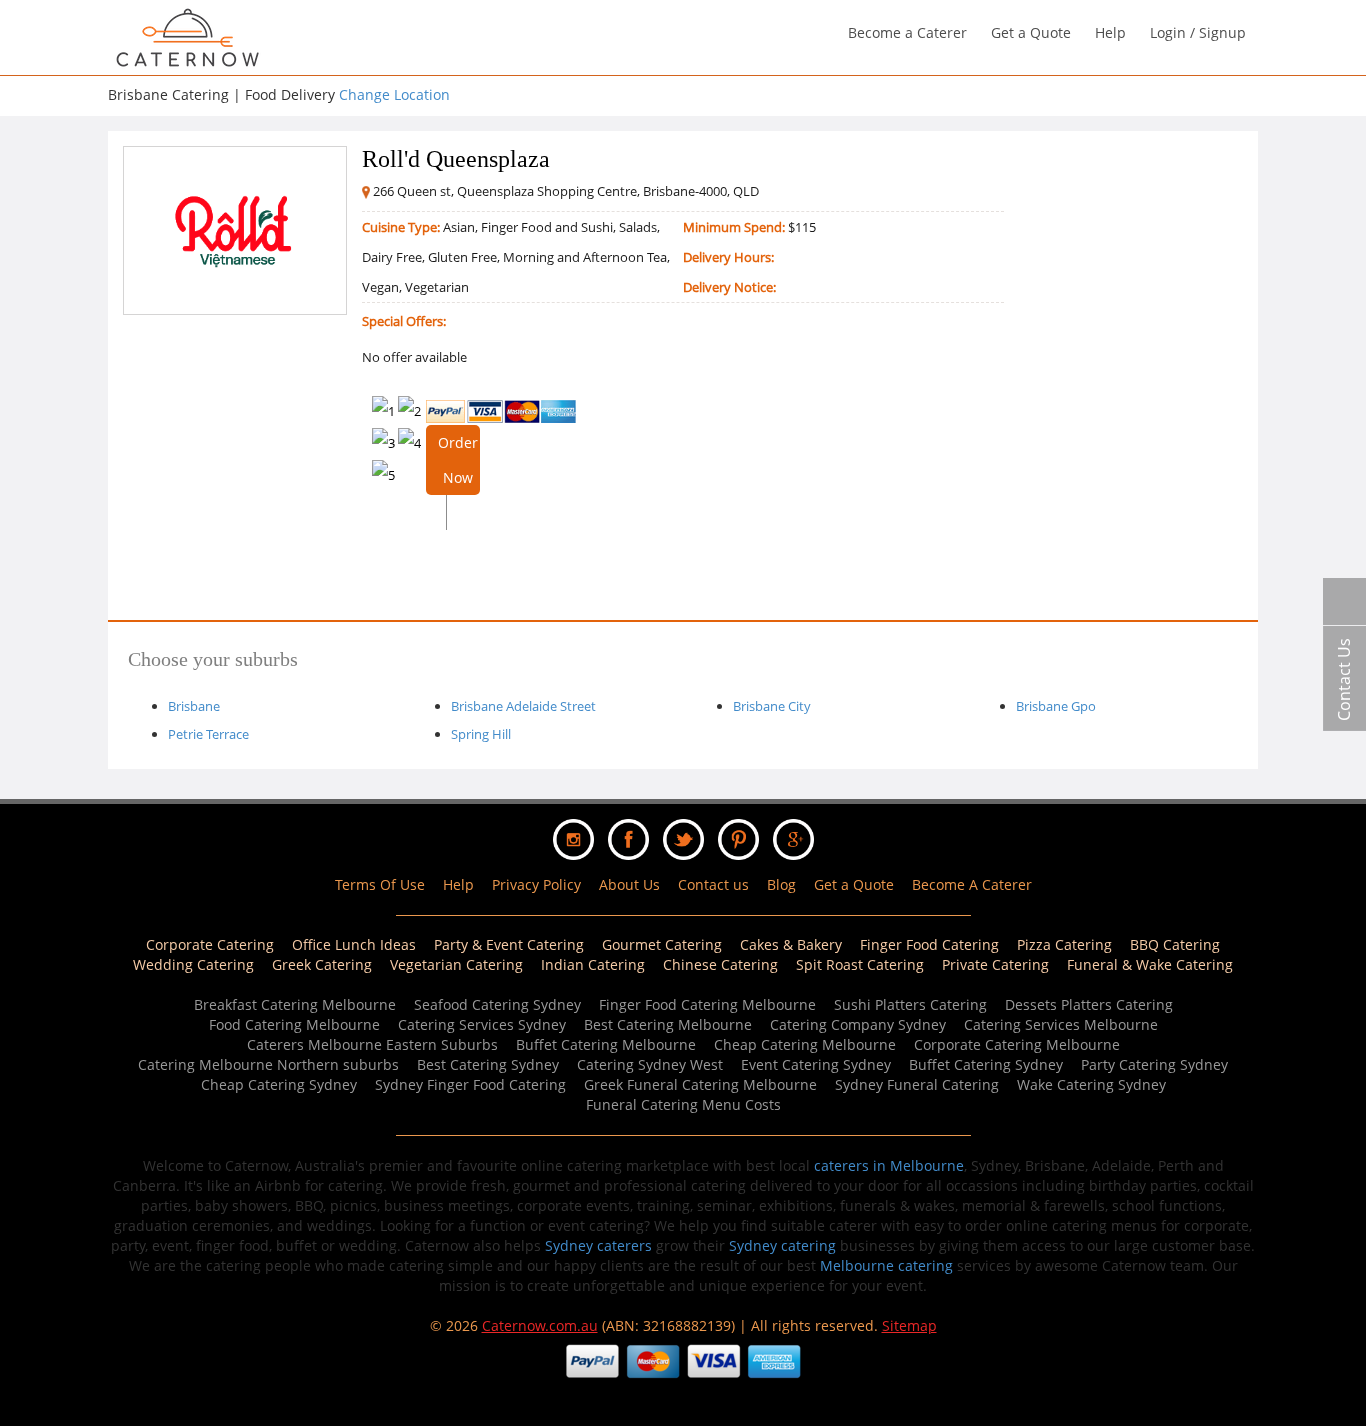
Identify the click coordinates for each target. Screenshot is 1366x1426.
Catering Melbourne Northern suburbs (268, 1064)
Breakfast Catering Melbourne (295, 1004)
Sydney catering (782, 1245)
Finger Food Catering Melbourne (707, 1004)
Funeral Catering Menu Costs (683, 1104)
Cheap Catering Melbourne (805, 1044)
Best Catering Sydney (488, 1064)
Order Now (458, 460)
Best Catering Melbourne (668, 1024)
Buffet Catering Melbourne (606, 1044)
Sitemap (909, 1325)
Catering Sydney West (650, 1064)
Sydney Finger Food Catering (470, 1084)
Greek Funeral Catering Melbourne (700, 1084)
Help (1110, 32)
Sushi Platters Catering (910, 1004)
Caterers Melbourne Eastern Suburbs (372, 1044)
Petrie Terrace (208, 734)
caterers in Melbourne (889, 1165)
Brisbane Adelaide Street (523, 706)
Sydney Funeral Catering (917, 1084)
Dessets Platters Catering (1089, 1004)
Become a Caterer (907, 32)
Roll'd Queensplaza (456, 159)
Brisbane (194, 706)
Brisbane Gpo (1056, 706)
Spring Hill (481, 734)
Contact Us (1344, 679)
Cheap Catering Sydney (279, 1084)
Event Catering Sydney (816, 1064)
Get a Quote (1031, 32)
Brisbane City (772, 706)
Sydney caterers (598, 1245)
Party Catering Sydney (1154, 1064)
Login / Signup (1198, 32)
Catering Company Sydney (858, 1024)
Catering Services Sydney (482, 1024)
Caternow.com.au (540, 1325)
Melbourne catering (886, 1265)
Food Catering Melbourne (294, 1024)
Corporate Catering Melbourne (1017, 1044)
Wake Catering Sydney (1091, 1084)
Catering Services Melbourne (1061, 1024)
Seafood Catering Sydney (497, 1004)
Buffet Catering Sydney (986, 1064)
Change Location (394, 94)
